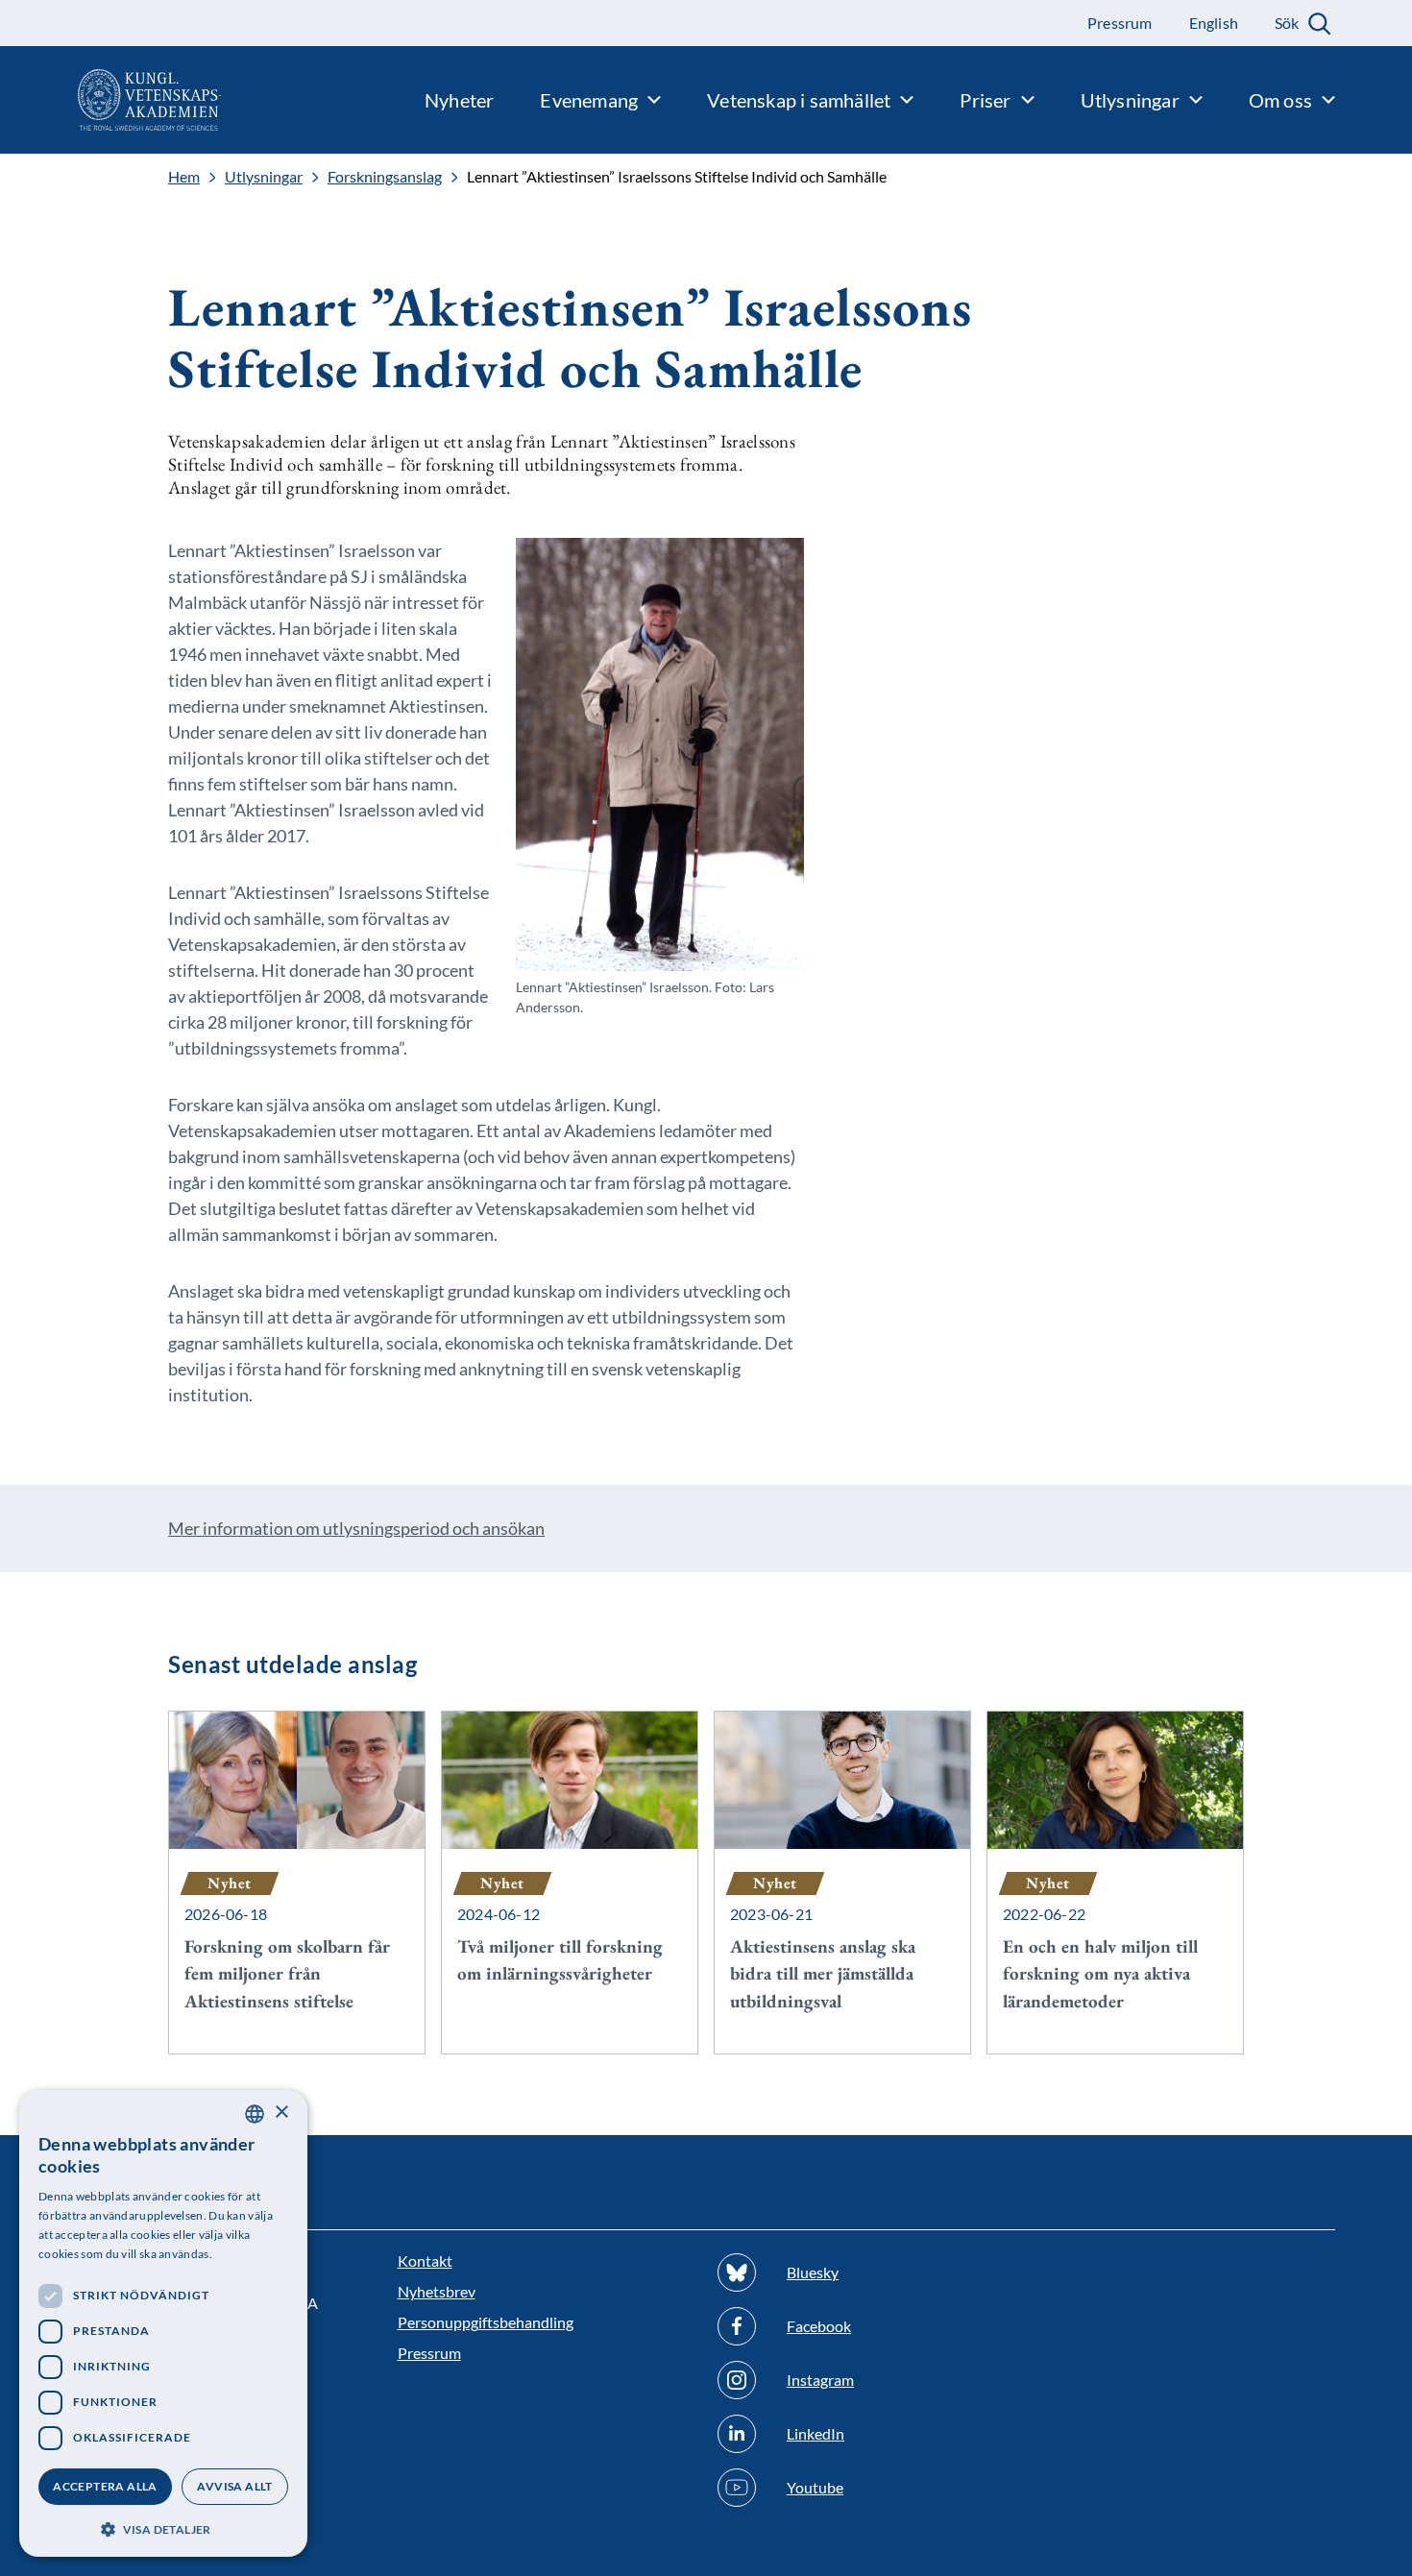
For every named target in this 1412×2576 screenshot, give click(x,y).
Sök (1287, 23)
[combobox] (255, 2114)
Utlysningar (264, 177)
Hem (184, 177)
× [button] (281, 2113)
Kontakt (425, 2260)
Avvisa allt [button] (234, 2486)
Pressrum (429, 2353)
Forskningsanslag (385, 177)
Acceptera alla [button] (105, 2486)
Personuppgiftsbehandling (486, 2322)
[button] (163, 2527)
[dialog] (163, 2323)
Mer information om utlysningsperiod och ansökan (356, 1528)
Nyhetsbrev (437, 2291)
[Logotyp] (110, 100)
